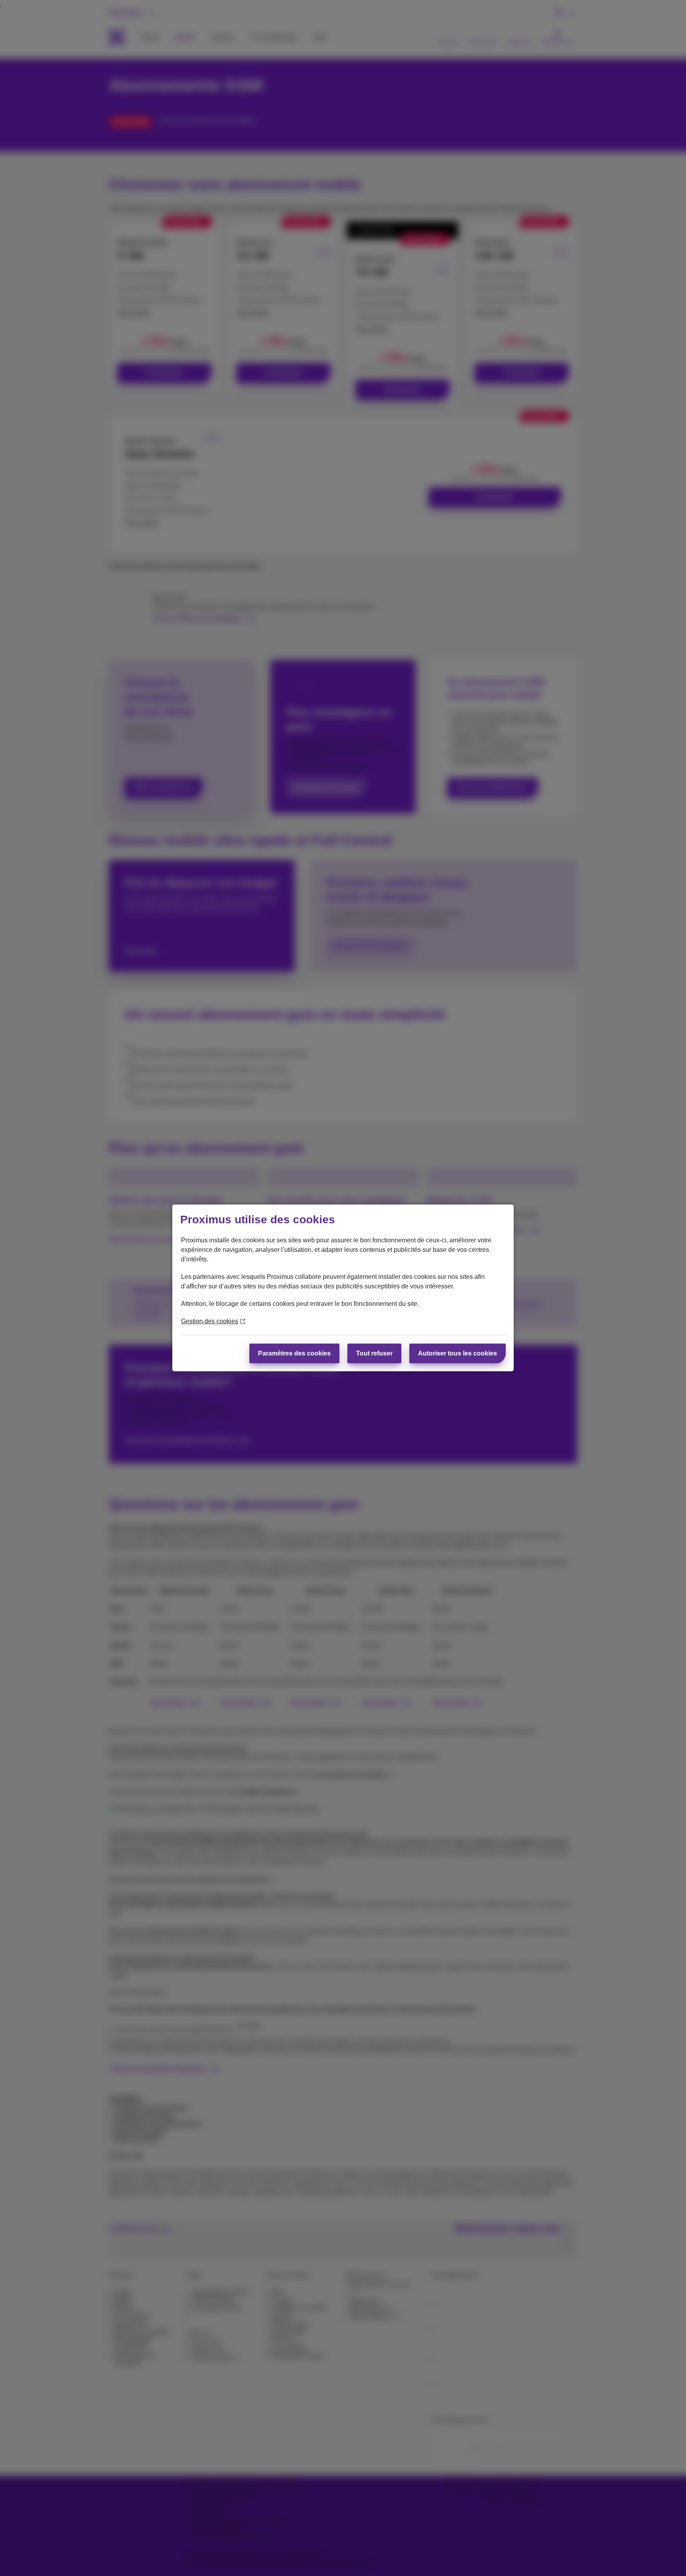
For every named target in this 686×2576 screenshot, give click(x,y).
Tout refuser (374, 1353)
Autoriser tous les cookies (458, 1353)
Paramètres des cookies (294, 1353)
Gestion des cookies (210, 1321)
